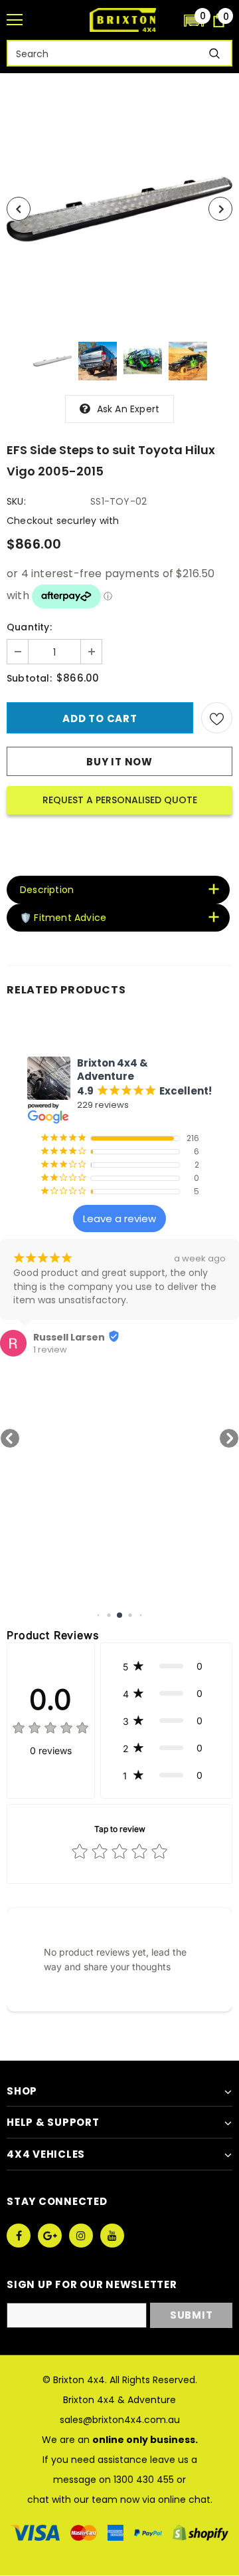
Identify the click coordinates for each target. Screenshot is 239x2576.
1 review (50, 1350)
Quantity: (29, 627)
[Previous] (19, 209)
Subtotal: (29, 678)
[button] (194, 20)
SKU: (16, 501)
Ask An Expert (128, 409)
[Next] (220, 209)
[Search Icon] (167, 20)
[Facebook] (19, 2236)
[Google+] (50, 2236)
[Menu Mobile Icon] (15, 20)
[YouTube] (112, 2236)
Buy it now (119, 762)
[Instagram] (81, 2236)
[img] (50, 1730)
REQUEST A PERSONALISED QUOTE (120, 800)
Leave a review (119, 1219)
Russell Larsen (69, 1337)
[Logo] (123, 20)
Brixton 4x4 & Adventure (119, 2400)
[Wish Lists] (217, 718)
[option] (119, 209)
